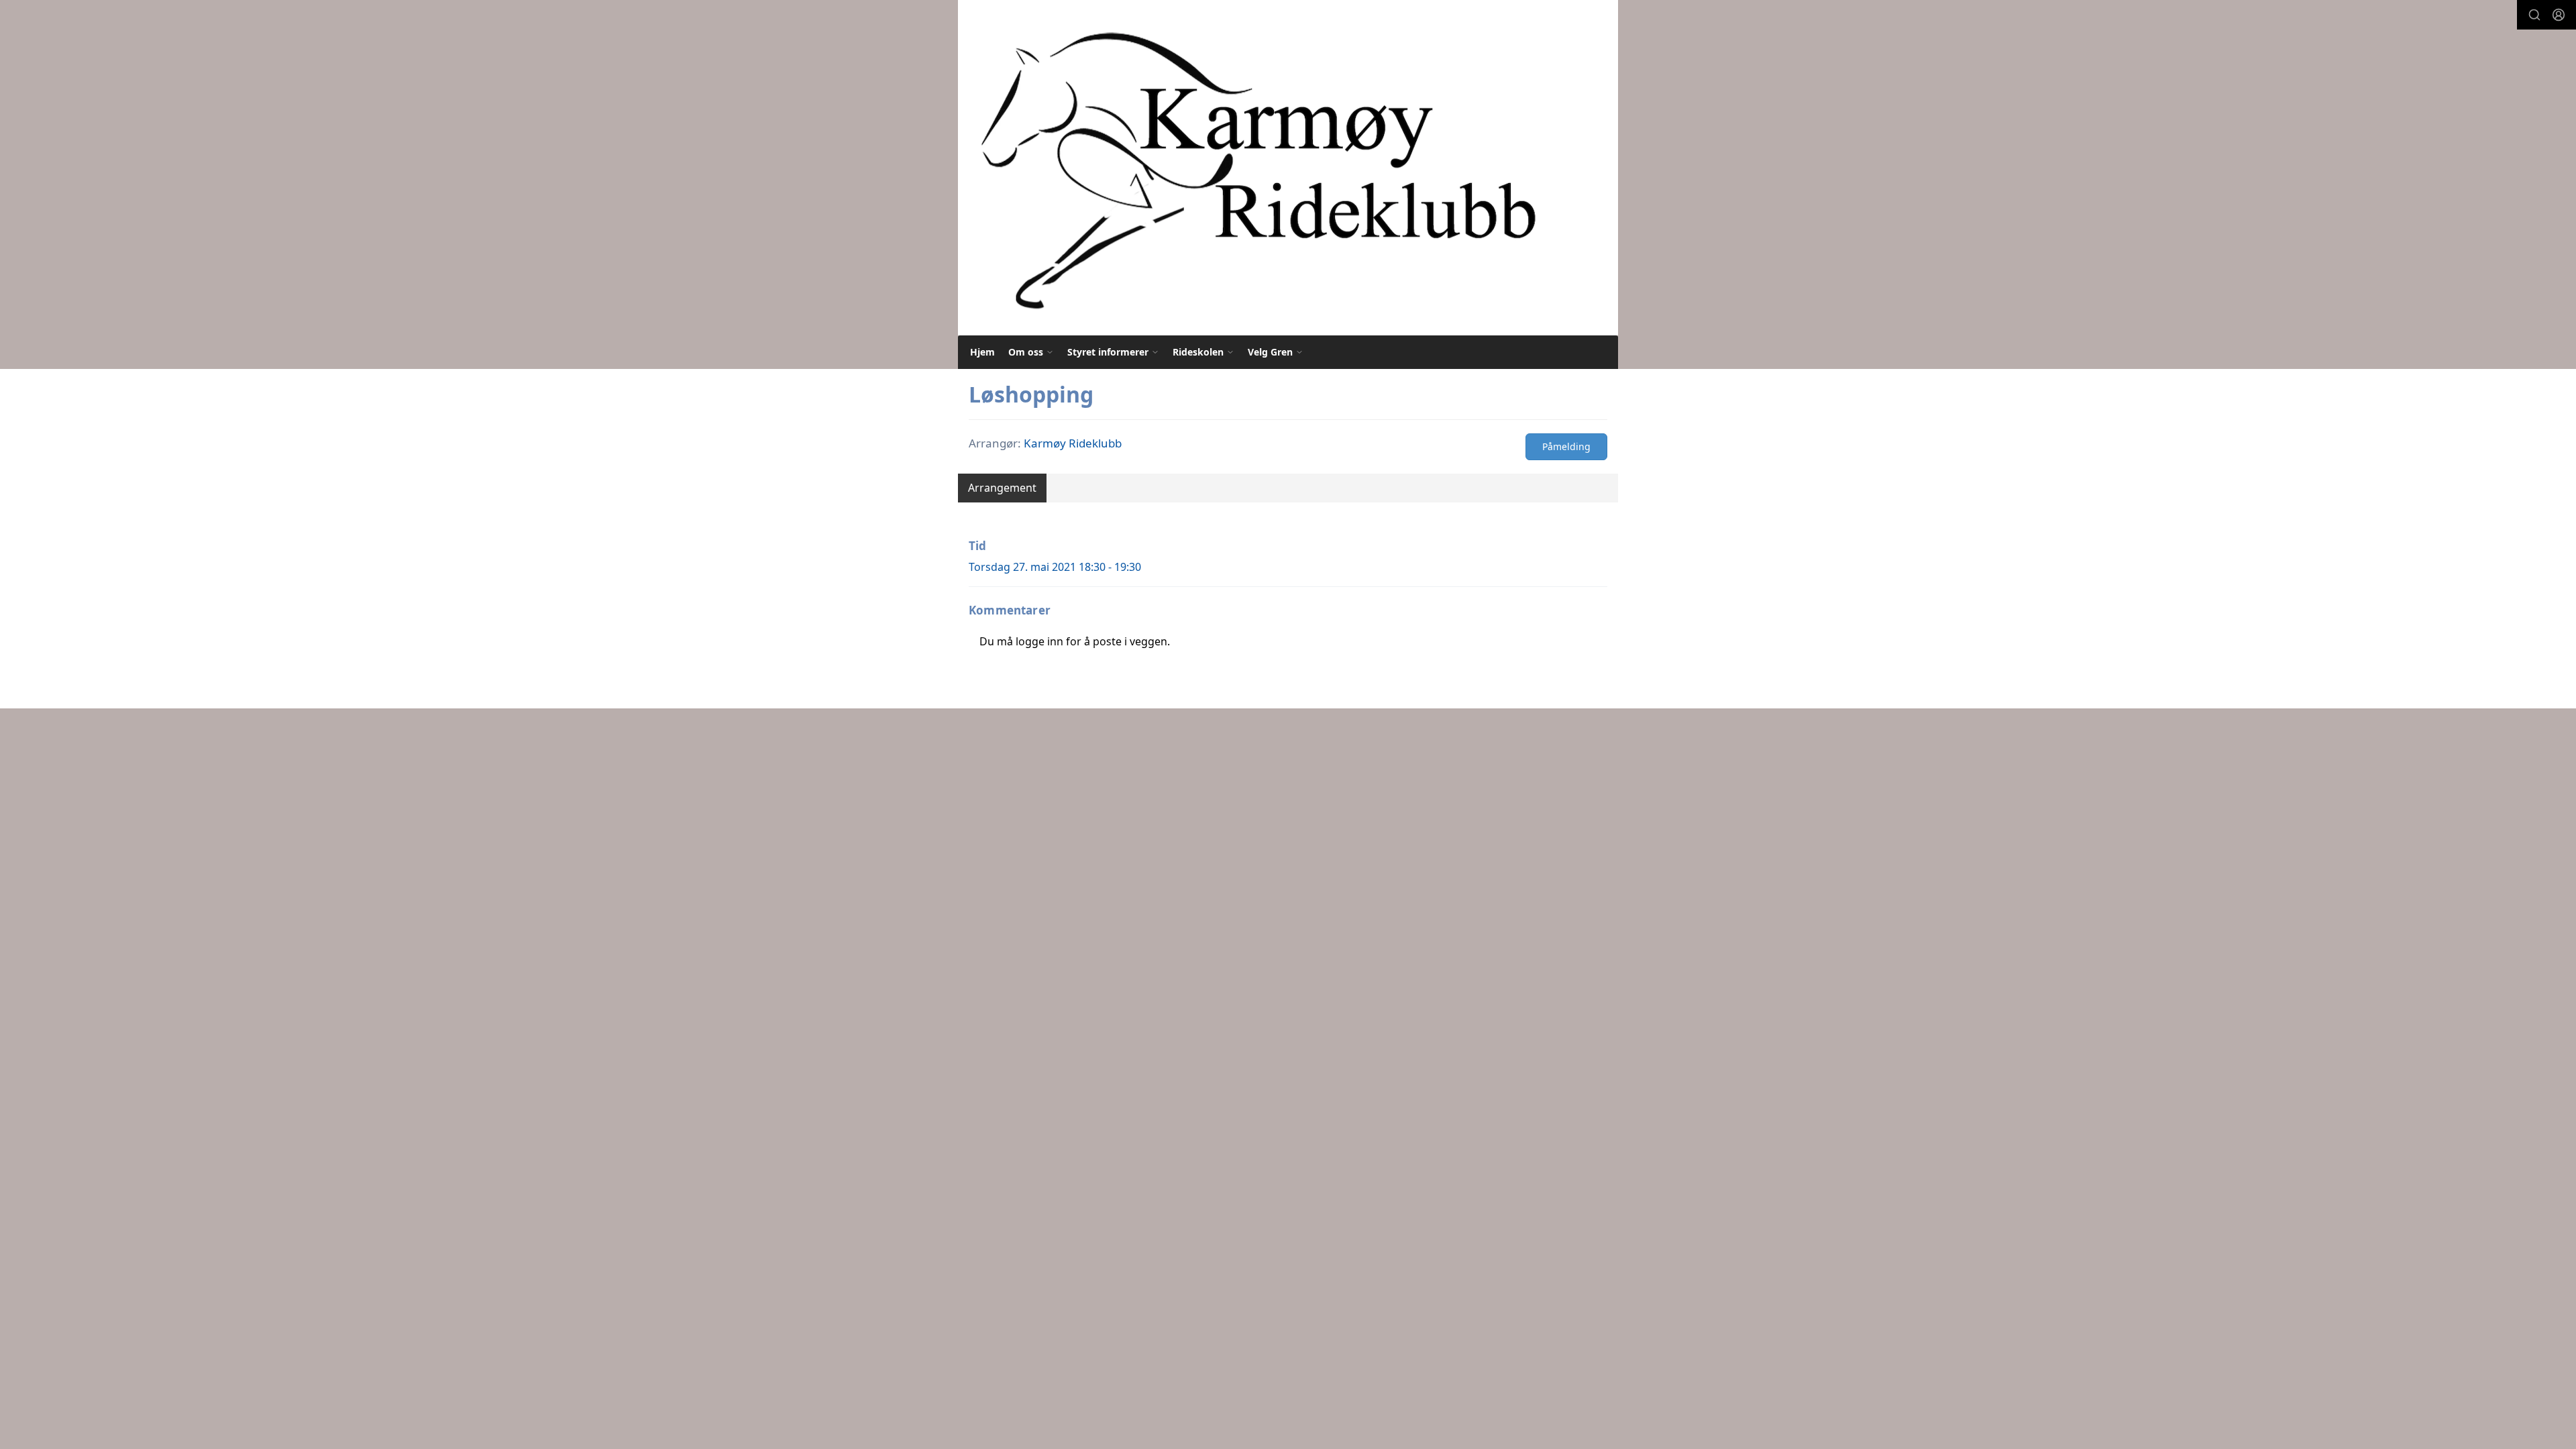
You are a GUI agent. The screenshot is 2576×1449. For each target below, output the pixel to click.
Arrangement (1002, 488)
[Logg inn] (2559, 15)
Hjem (982, 352)
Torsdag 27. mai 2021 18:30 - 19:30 (1055, 567)
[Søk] (2534, 15)
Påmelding (1566, 446)
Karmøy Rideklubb (1073, 443)
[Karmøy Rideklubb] (1257, 168)
